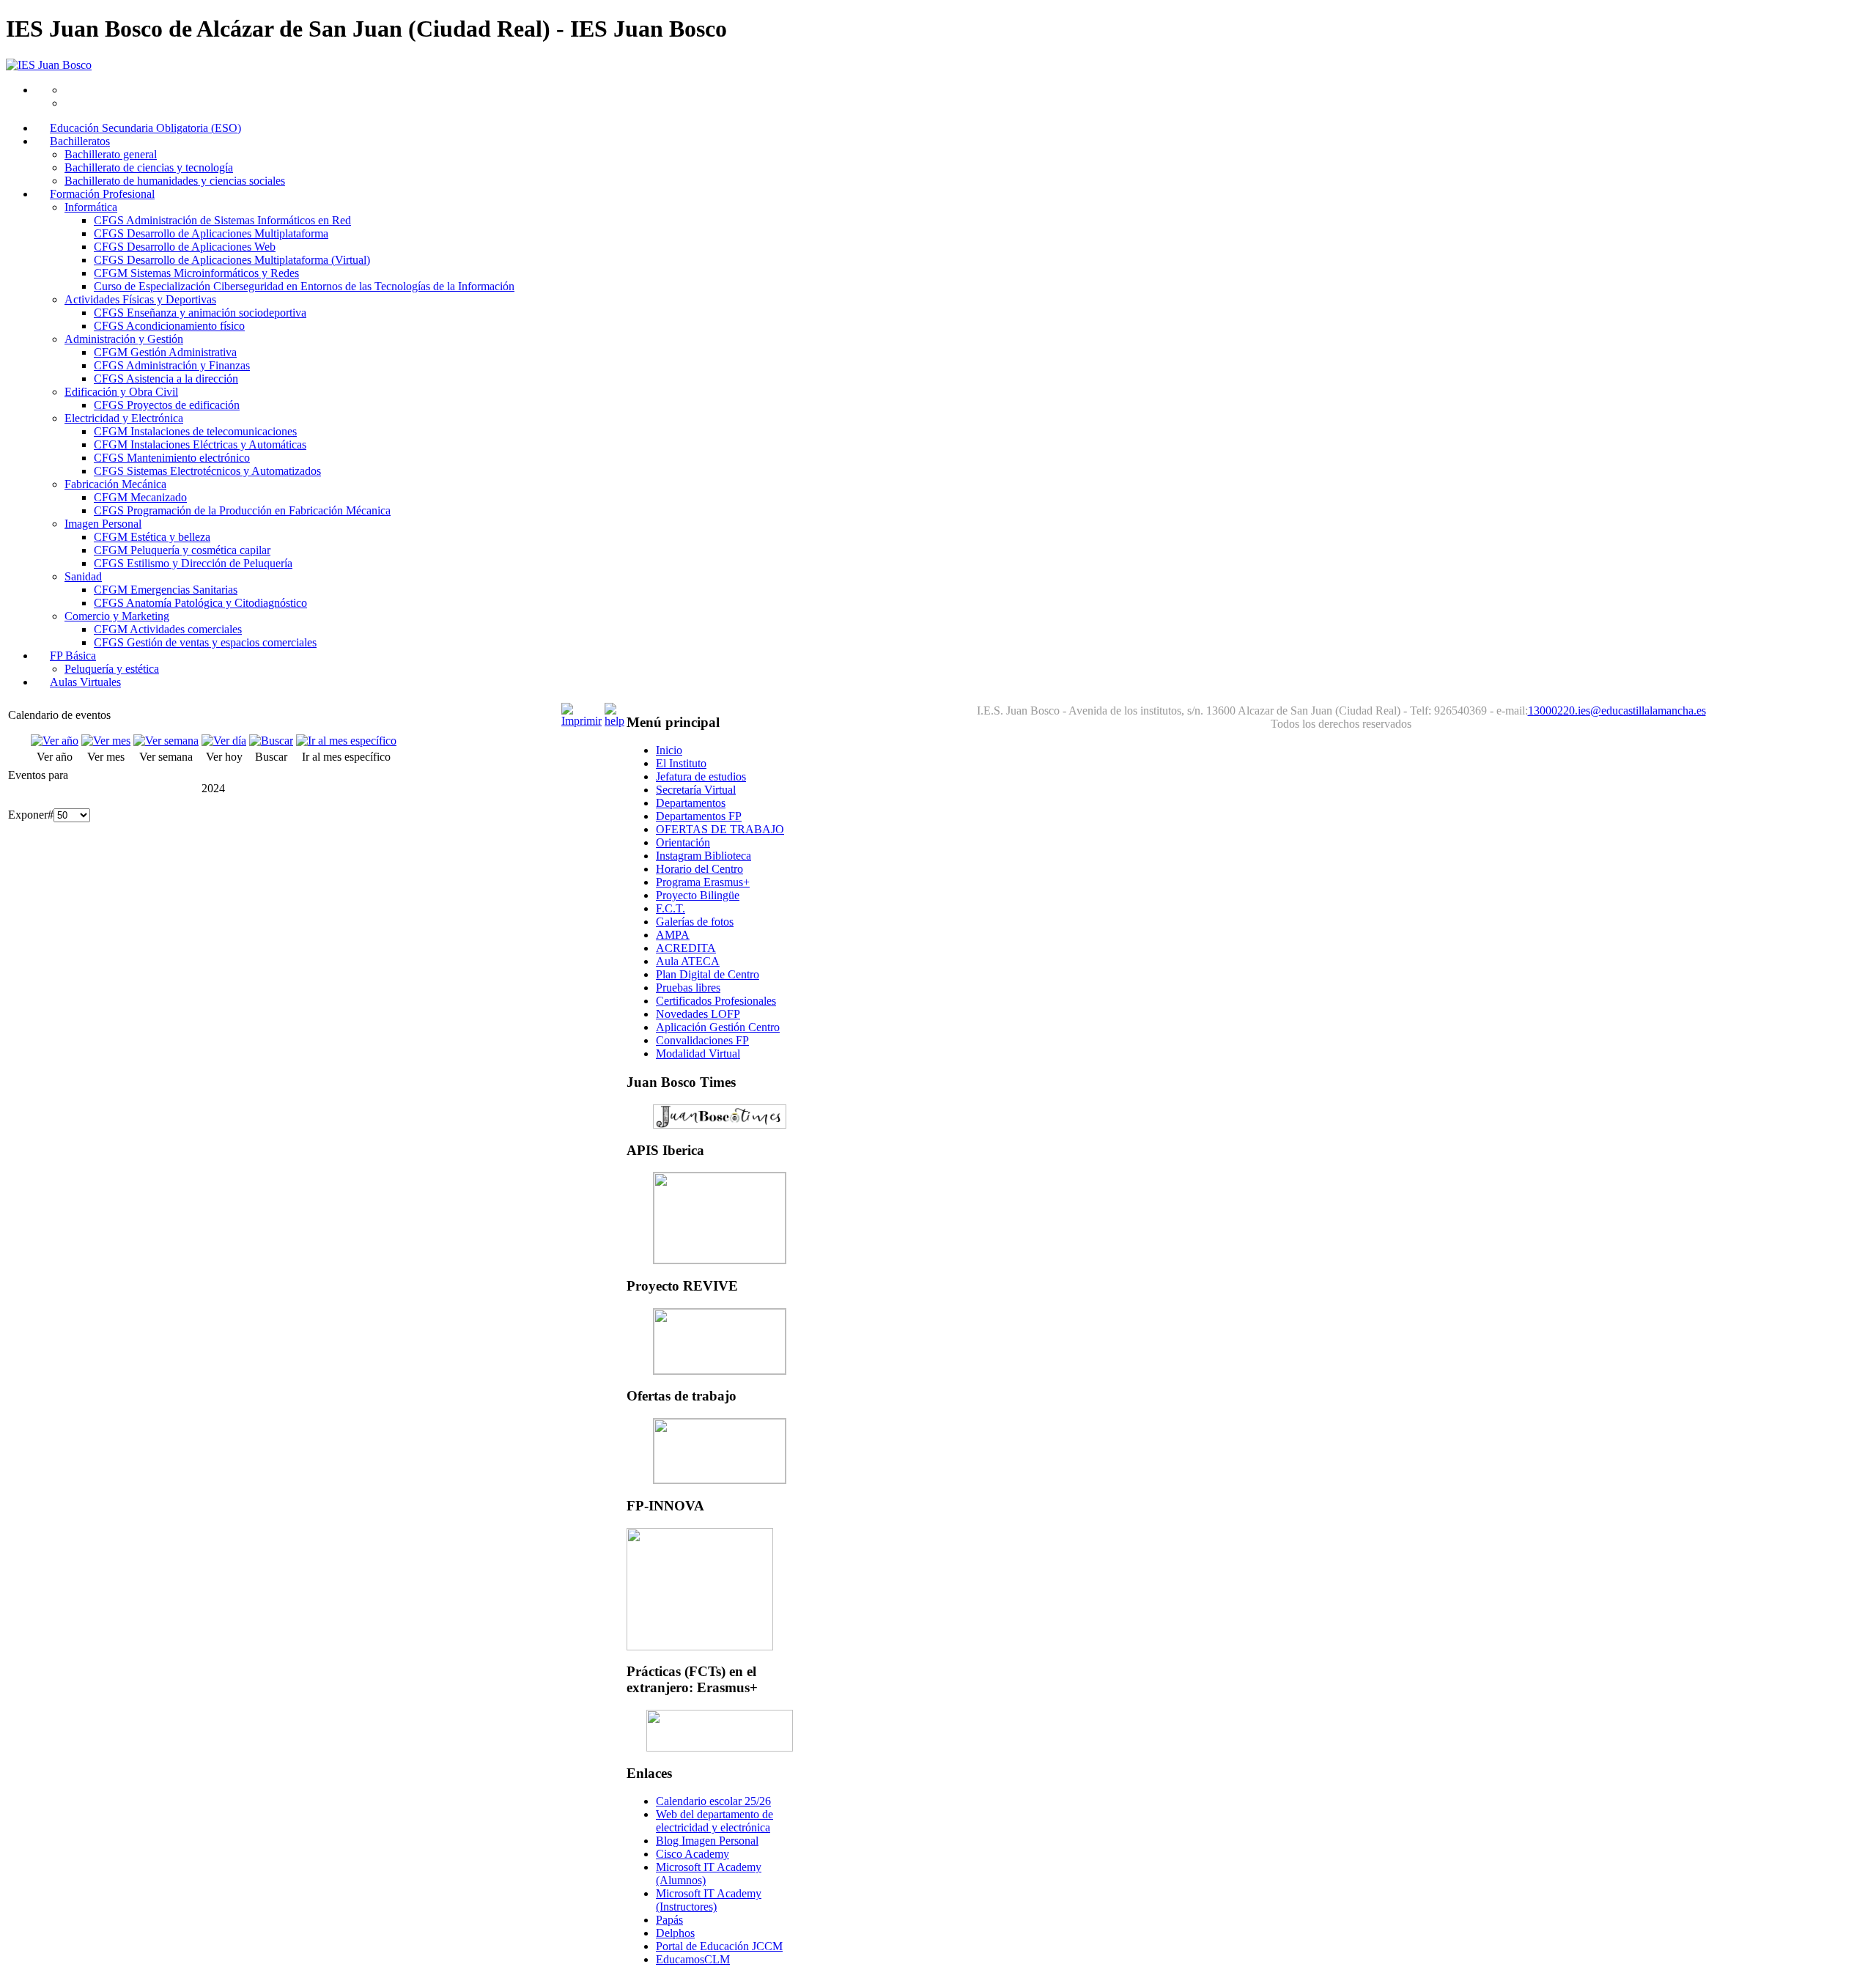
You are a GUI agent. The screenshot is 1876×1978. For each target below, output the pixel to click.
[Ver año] (55, 741)
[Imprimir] (581, 721)
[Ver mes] (106, 741)
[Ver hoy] (224, 741)
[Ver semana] (166, 741)
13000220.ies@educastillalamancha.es (1617, 711)
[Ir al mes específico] (346, 741)
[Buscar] (271, 741)
